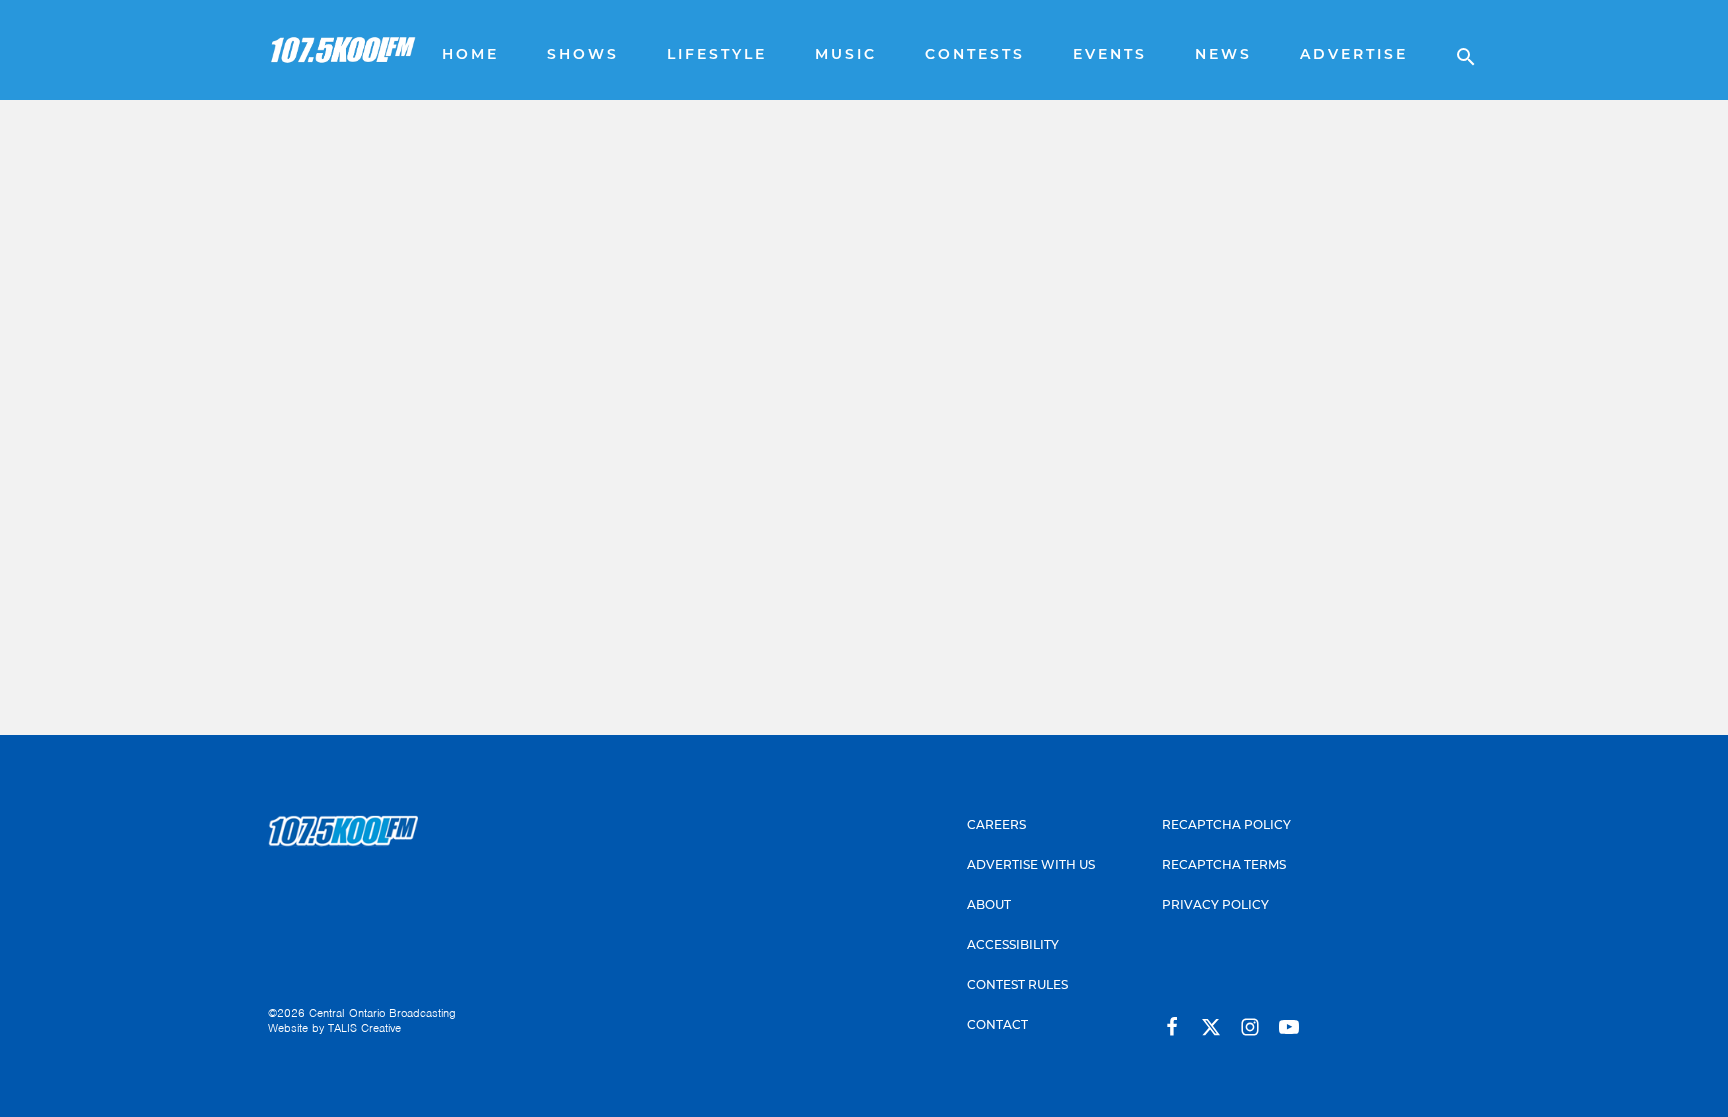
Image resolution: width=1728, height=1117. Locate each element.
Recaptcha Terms (1224, 866)
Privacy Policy (1215, 906)
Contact (997, 1026)
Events (1110, 55)
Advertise (1354, 55)
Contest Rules (1017, 986)
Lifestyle (717, 55)
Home (470, 55)
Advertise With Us (1031, 866)
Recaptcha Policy (1226, 826)
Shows (583, 55)
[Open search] (1456, 50)
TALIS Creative (364, 1028)
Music (846, 55)
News (1223, 55)
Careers (996, 826)
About (989, 906)
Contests (975, 55)
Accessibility (1013, 946)
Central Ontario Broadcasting (382, 1013)
